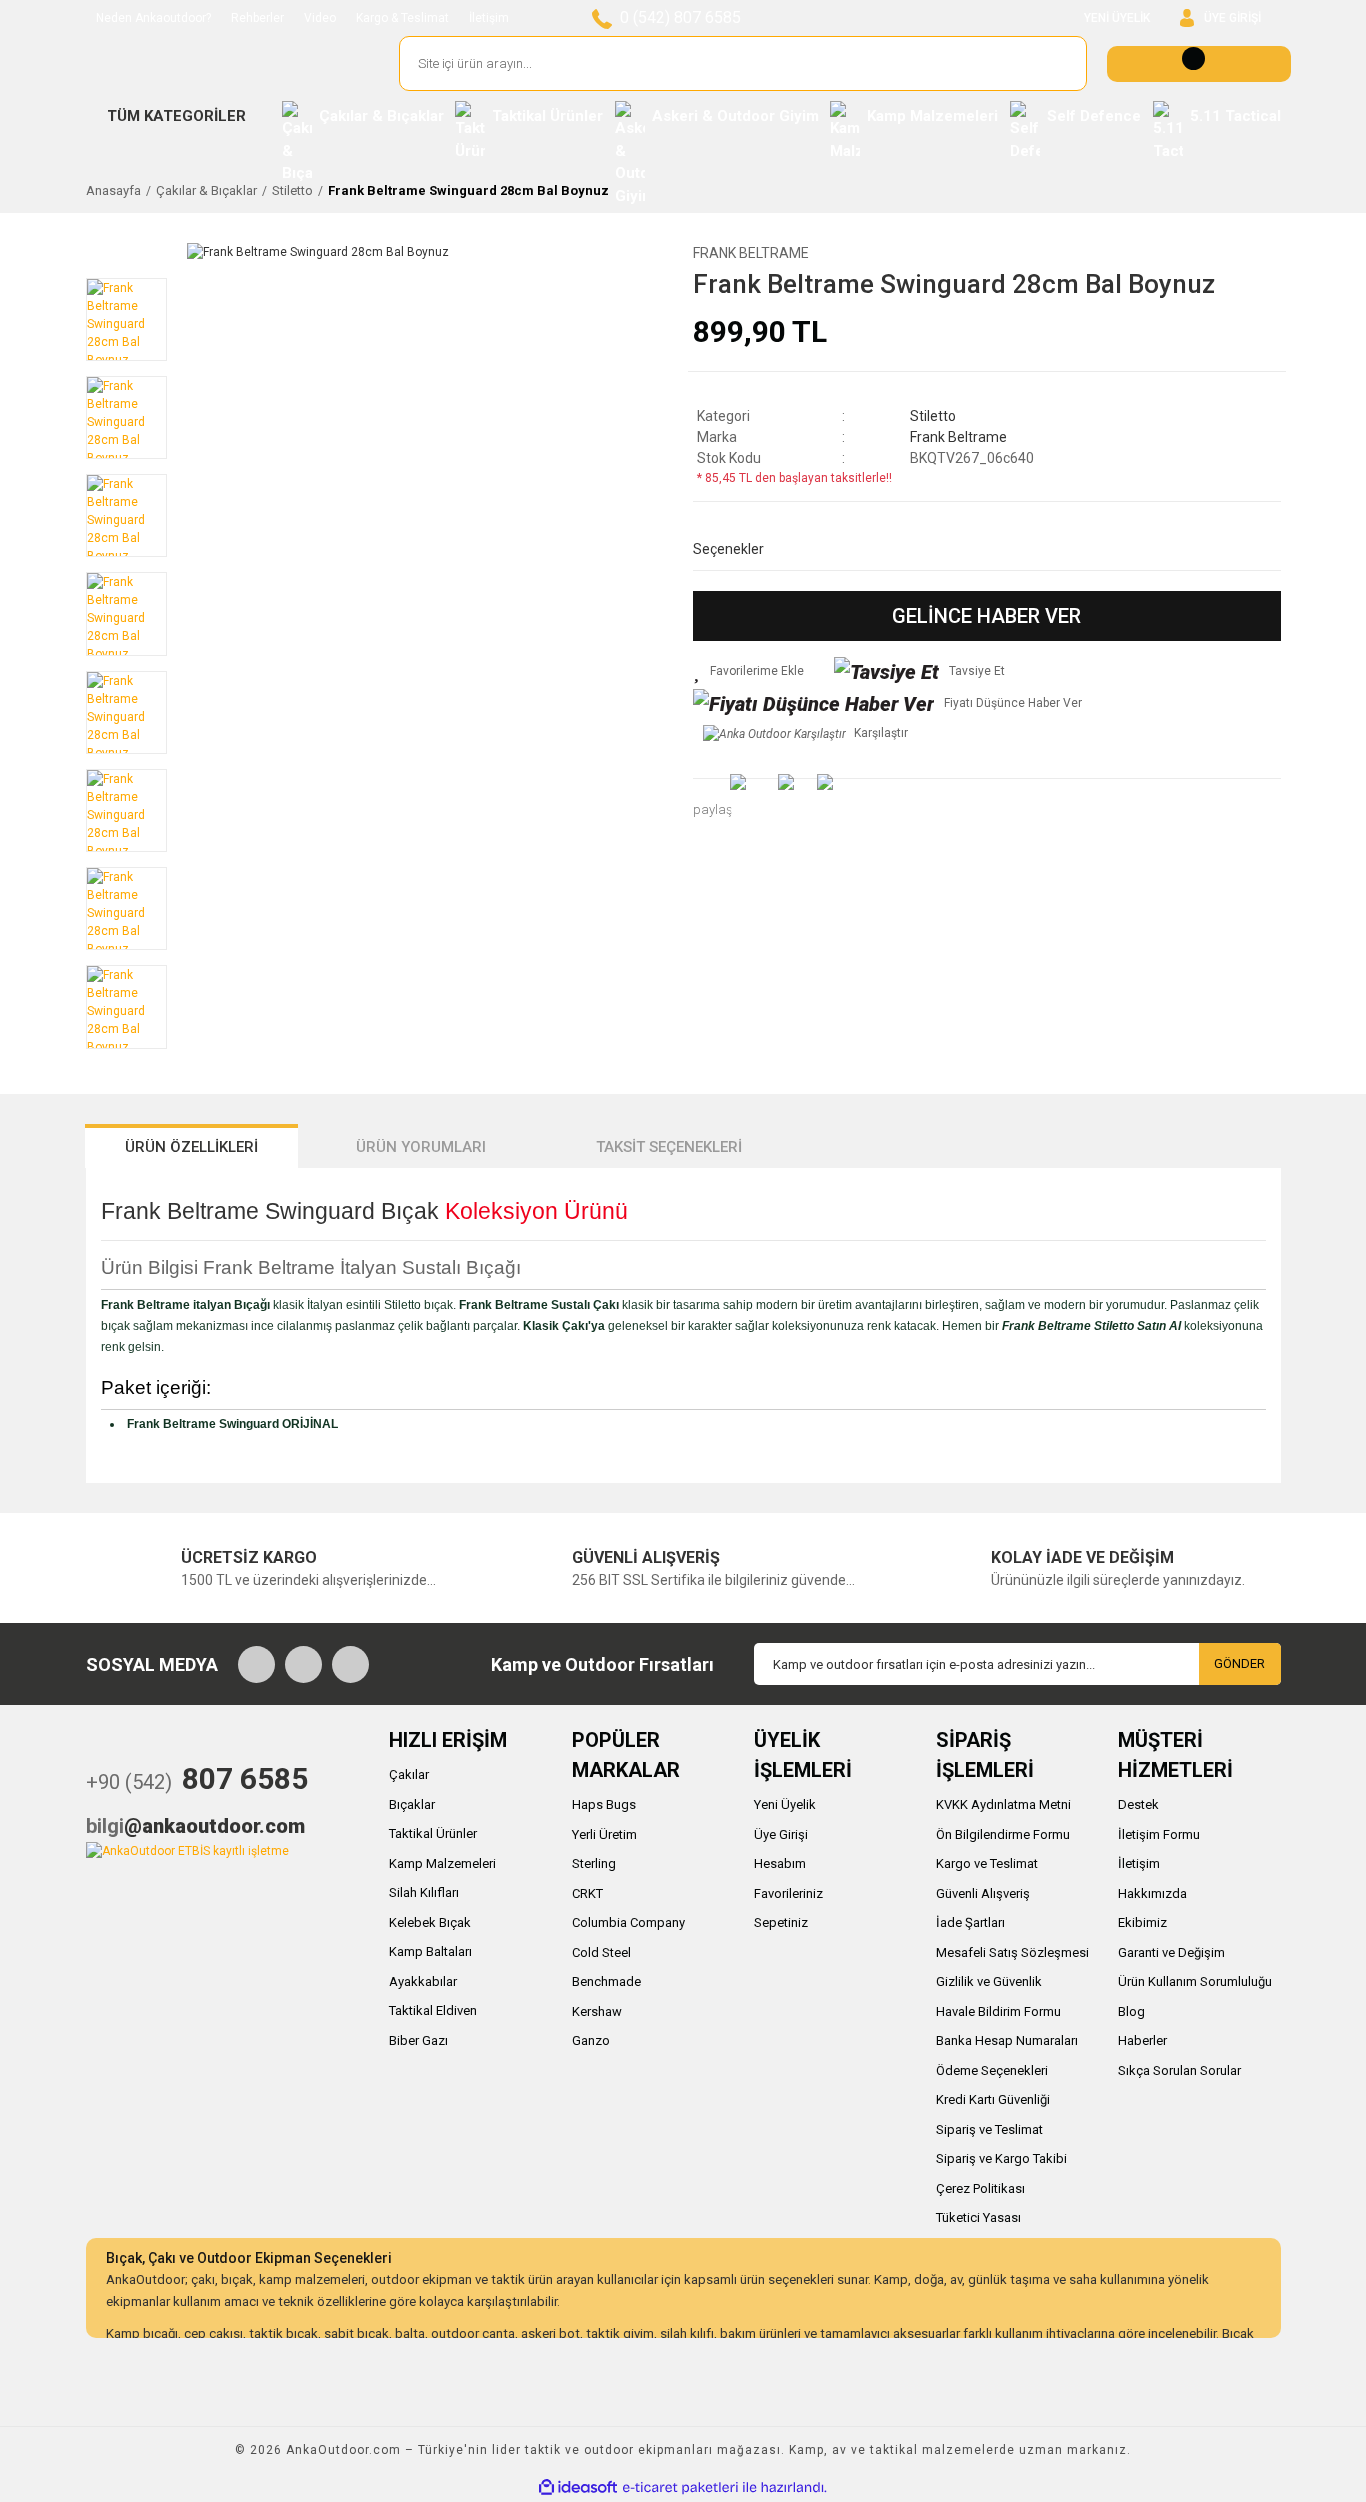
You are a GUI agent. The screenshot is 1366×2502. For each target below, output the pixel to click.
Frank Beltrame (751, 253)
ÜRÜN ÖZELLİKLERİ (191, 1147)
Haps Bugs (604, 1804)
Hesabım (780, 1863)
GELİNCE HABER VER (986, 616)
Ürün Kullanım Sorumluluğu (1195, 1981)
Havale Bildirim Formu (998, 2011)
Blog (1131, 2011)
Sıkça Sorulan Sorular (1179, 2070)
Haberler (1142, 2040)
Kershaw (597, 2011)
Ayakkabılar (423, 1981)
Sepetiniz (781, 1922)
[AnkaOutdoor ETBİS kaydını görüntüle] (187, 1850)
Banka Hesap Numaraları (1007, 2040)
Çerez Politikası (980, 2188)
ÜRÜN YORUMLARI (421, 1147)
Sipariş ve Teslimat (989, 2129)
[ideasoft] (578, 2487)
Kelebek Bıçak (430, 1922)
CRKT (587, 1893)
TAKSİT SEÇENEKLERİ (669, 1147)
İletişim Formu (1159, 1834)
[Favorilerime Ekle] (748, 671)
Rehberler (257, 18)
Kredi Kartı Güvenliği (993, 2099)
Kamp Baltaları (430, 1951)
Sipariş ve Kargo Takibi (1001, 2158)
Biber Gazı (418, 2040)
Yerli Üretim (604, 1834)
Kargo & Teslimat (402, 18)
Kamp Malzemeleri (442, 1863)
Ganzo (591, 2040)
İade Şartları (970, 1922)
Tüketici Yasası (978, 2217)
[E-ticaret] (680, 2487)
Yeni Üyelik (785, 1804)
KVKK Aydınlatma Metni (1003, 1804)
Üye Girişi (781, 1834)
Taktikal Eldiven (433, 2010)
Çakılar (409, 1774)
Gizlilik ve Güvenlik (989, 1981)
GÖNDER (1239, 1663)
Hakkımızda (1152, 1893)
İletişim (489, 18)
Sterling (594, 1863)
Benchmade (606, 1981)
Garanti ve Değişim (1171, 1952)
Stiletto (933, 416)
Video (320, 18)
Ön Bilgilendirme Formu (1003, 1834)
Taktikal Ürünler (433, 1833)
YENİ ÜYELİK (1117, 18)
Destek (1138, 1804)
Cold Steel (601, 1952)
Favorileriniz (788, 1893)
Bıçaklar (412, 1804)
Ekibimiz (1142, 1922)
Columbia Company (628, 1922)
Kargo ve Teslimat (987, 1863)
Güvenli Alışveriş (983, 1893)
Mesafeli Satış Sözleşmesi (1012, 1952)
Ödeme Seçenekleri (992, 2070)
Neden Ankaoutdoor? (153, 18)
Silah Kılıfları (424, 1892)
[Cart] (1199, 64)
